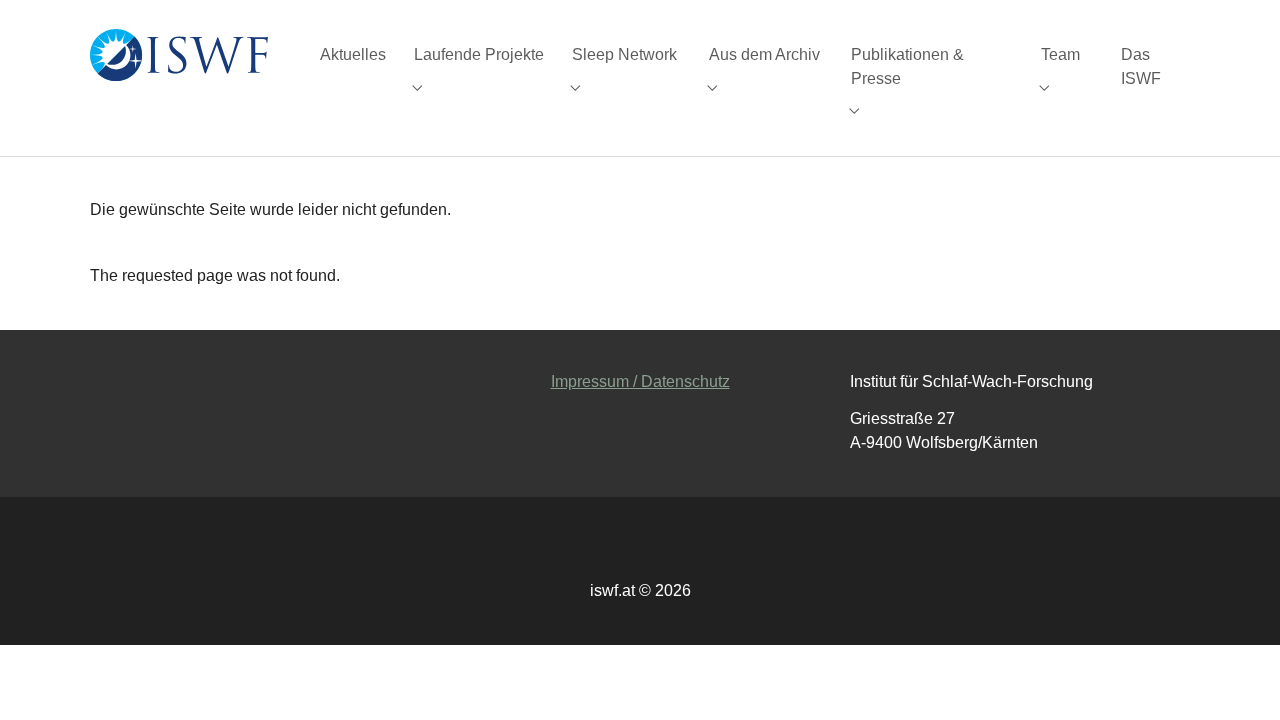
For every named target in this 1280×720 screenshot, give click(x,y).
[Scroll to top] (1236, 676)
